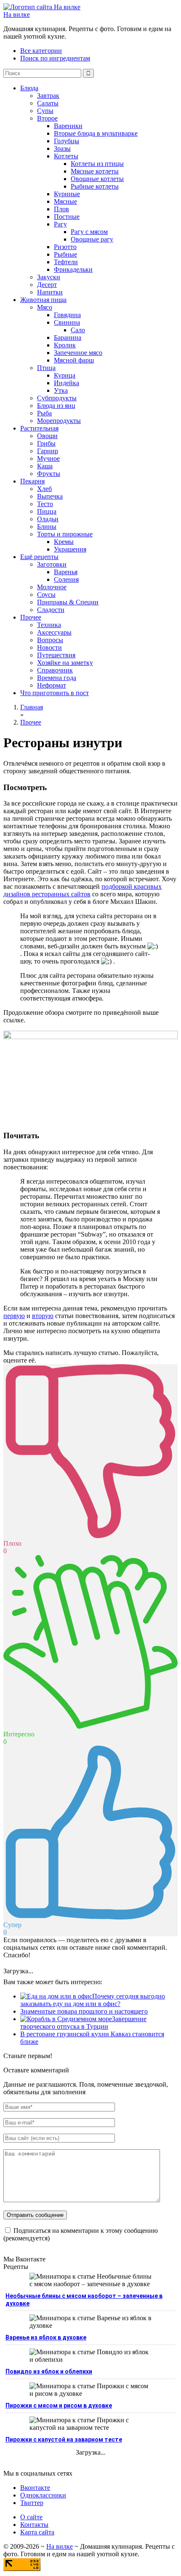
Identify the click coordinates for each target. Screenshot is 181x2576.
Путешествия (56, 655)
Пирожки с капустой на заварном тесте (64, 2439)
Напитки (50, 292)
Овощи (47, 436)
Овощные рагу (92, 239)
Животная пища (43, 300)
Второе (47, 118)
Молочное (52, 587)
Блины (47, 526)
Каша (45, 466)
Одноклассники (43, 2495)
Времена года (57, 678)
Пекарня (32, 481)
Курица (65, 375)
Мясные (65, 201)
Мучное (48, 458)
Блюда (29, 88)
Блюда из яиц (56, 406)
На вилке (17, 14)
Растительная (39, 428)
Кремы (64, 542)
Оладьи (48, 519)
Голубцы (67, 141)
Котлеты (66, 156)
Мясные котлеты (95, 171)
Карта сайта (37, 2532)
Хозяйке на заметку (65, 663)
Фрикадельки (73, 269)
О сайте (31, 2517)
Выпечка (50, 496)
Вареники (68, 126)
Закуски (49, 277)
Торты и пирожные (65, 534)
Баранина (68, 337)
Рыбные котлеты (95, 186)
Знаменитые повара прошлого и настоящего (84, 2011)
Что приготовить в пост (55, 693)
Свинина (67, 322)
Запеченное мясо (78, 353)
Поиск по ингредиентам (55, 58)
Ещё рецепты (39, 557)
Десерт (47, 285)
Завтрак (48, 96)
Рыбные (65, 254)
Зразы (62, 148)
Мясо (45, 307)
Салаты (48, 103)
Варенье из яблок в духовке (46, 2337)
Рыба (44, 413)
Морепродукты (59, 421)
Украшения (70, 549)
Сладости (51, 610)
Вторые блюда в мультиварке (96, 133)
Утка (61, 390)
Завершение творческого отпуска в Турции (83, 2023)
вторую (43, 1316)
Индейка (67, 383)
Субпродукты (57, 398)
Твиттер (32, 2503)
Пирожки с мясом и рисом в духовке (59, 2405)
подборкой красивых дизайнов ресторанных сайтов (83, 890)
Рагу (60, 224)
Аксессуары (54, 632)
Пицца (47, 511)
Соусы (46, 595)
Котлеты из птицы (97, 164)
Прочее (31, 617)
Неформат (52, 685)
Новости (49, 647)
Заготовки (52, 564)
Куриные (67, 194)
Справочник (55, 670)
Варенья (66, 572)
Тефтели (66, 262)
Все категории (41, 51)
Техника (49, 625)
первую (14, 1316)
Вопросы (50, 640)
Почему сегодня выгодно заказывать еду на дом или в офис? (93, 2000)
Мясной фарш (74, 360)
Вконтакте (35, 2488)
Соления (66, 579)
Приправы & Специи (68, 602)
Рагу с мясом (89, 232)
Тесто (45, 504)
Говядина (67, 315)
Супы (45, 111)
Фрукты (49, 474)
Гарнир (48, 451)
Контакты (34, 2525)
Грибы (46, 443)
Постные (67, 217)
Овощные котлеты (97, 179)
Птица (46, 368)
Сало (78, 330)
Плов (61, 209)
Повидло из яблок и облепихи (49, 2371)
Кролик (65, 345)
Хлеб (44, 489)
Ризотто (65, 247)
